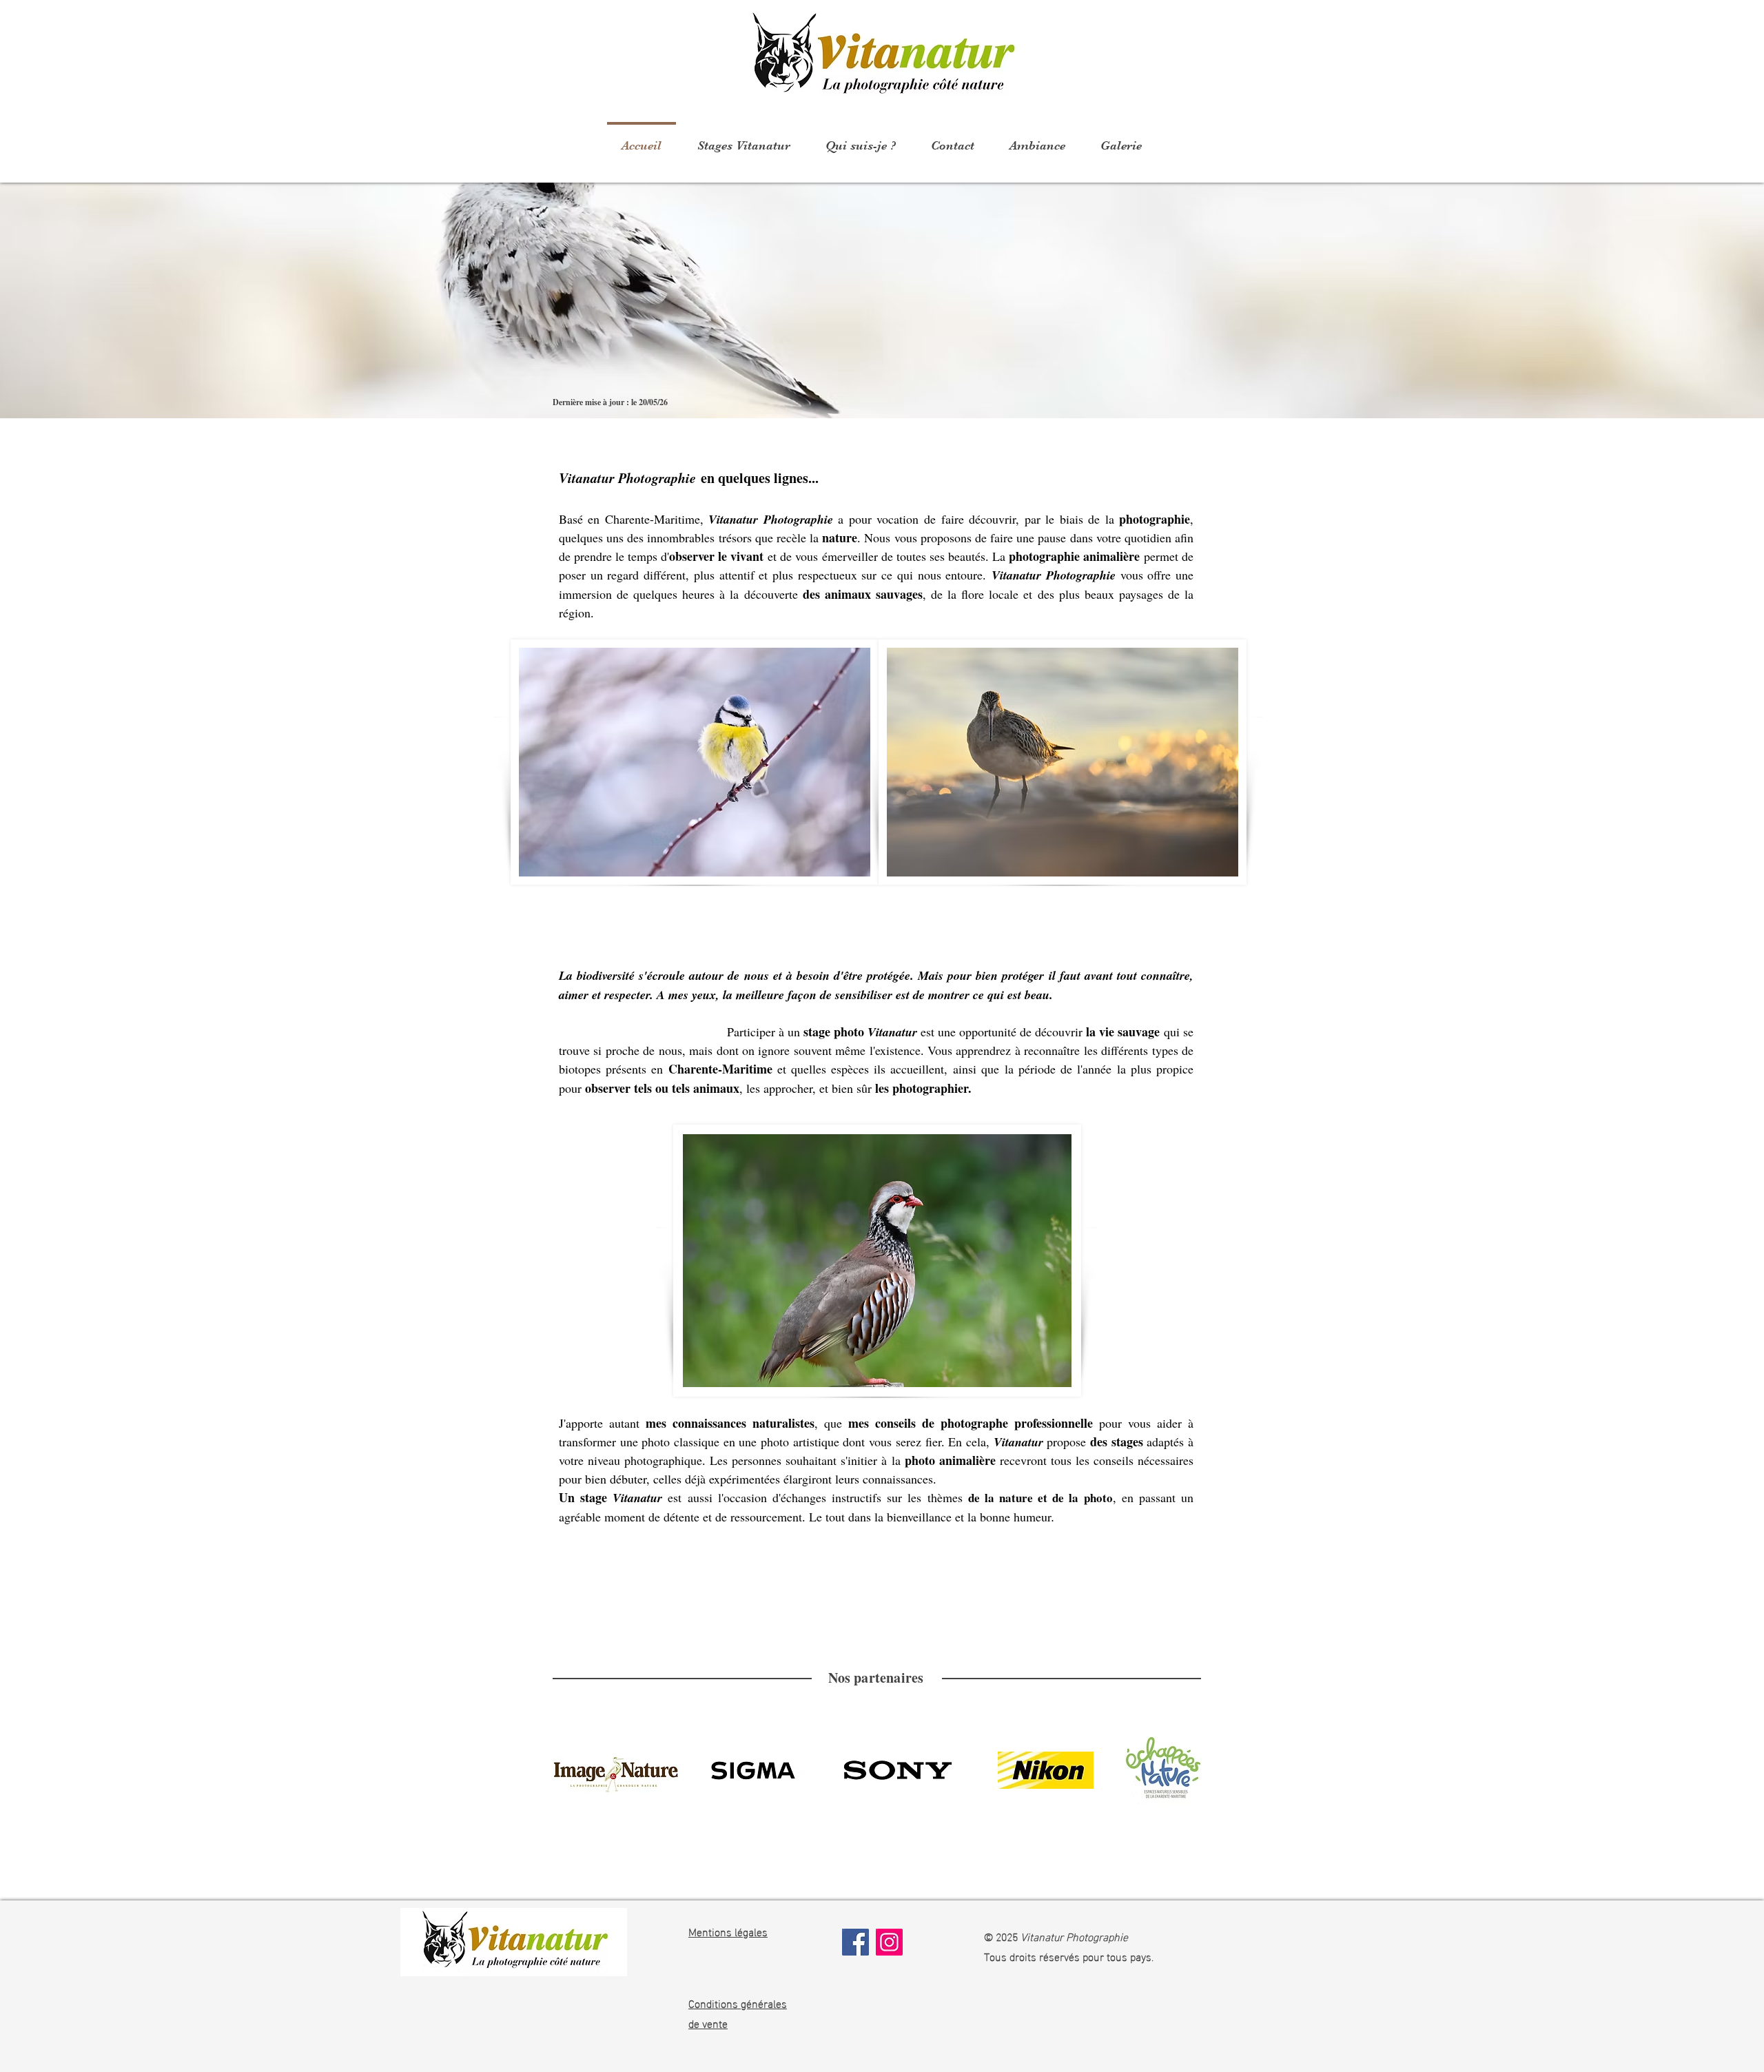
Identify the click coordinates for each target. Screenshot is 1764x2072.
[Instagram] (889, 1942)
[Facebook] (855, 1942)
